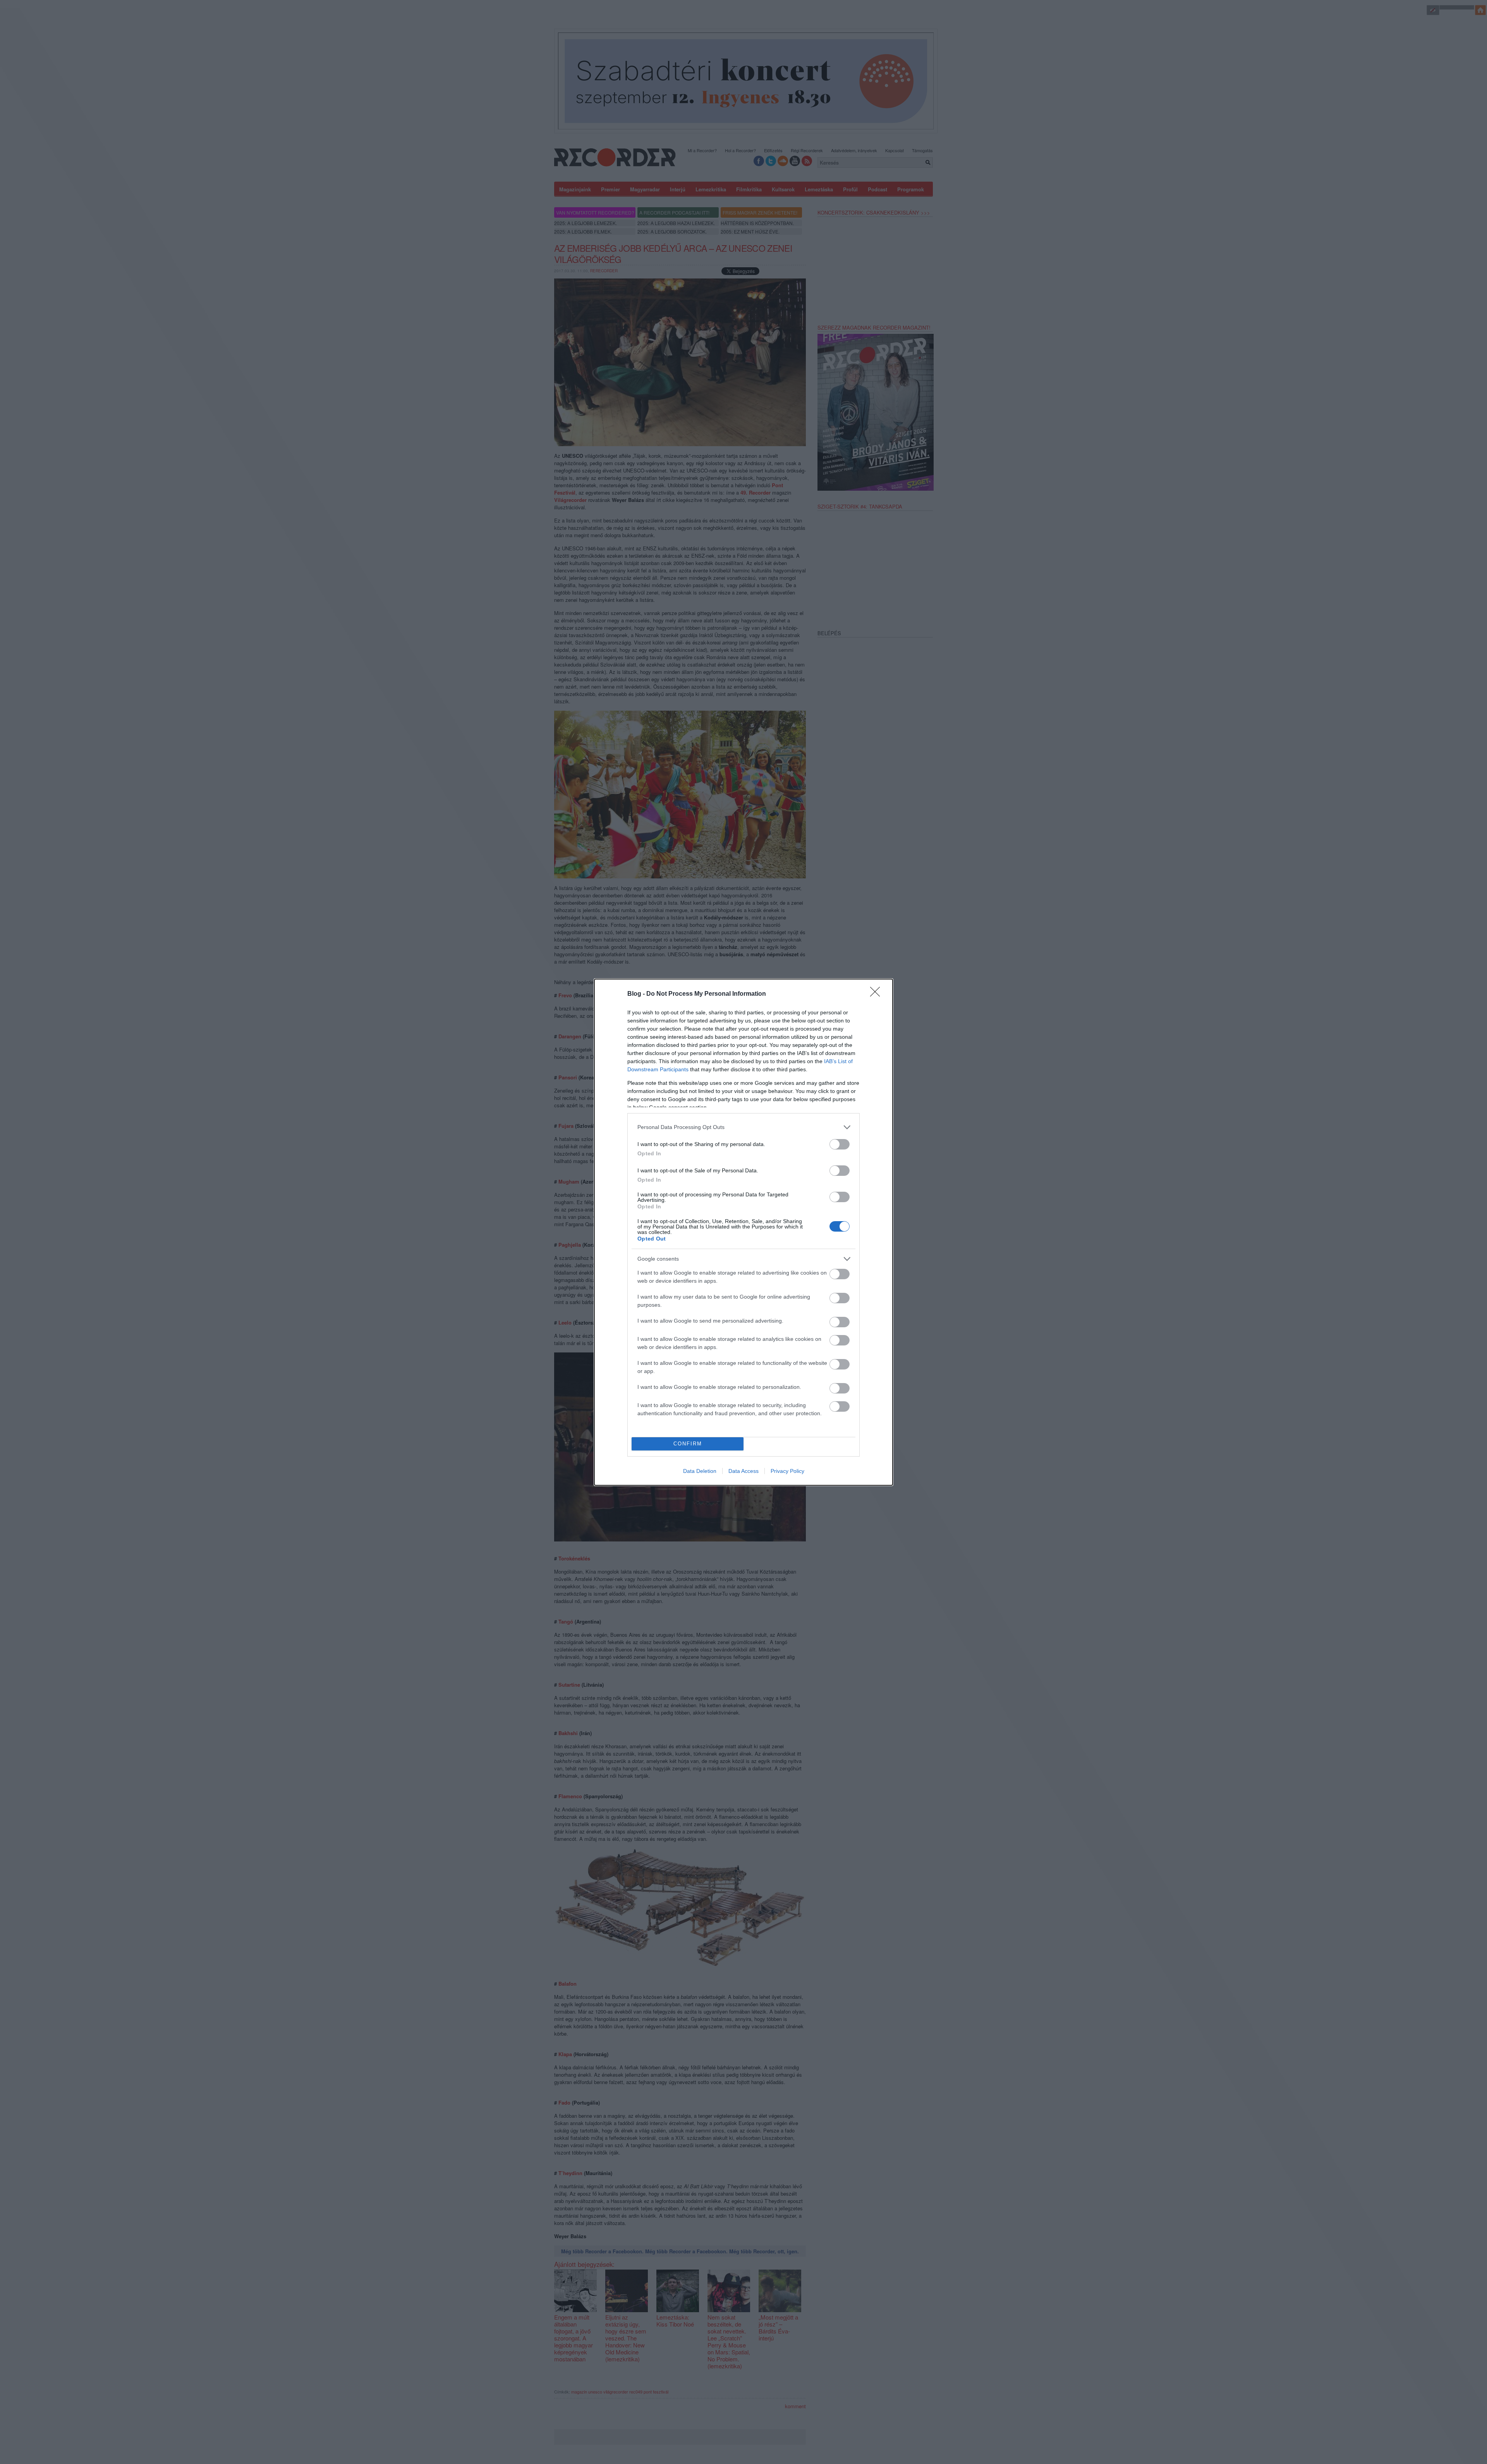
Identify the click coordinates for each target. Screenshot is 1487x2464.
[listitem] (743, 1127)
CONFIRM (688, 1444)
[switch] (840, 1144)
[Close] (877, 994)
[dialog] (743, 1232)
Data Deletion (700, 1471)
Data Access (743, 1471)
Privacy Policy (787, 1471)
